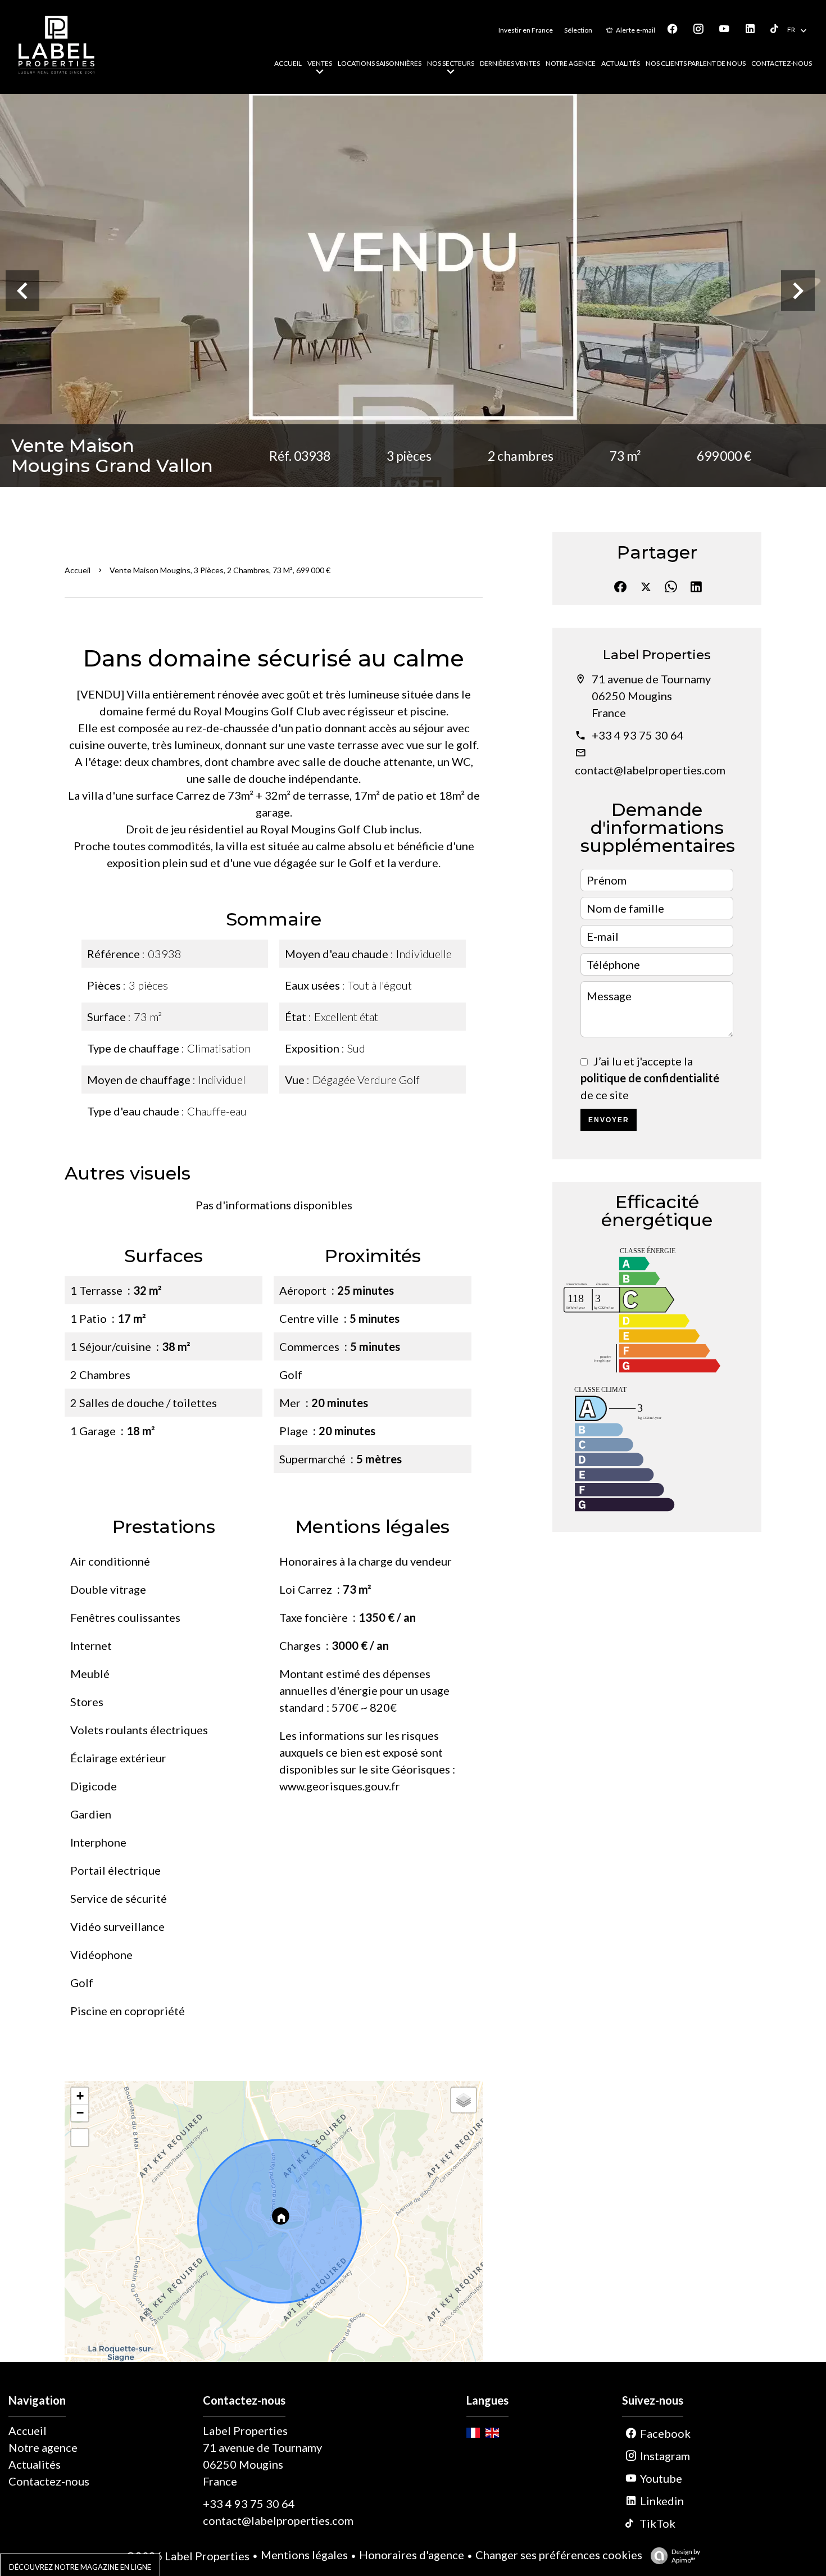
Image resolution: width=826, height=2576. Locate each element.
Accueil (78, 570)
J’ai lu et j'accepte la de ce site (650, 1078)
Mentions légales (304, 2555)
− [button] (80, 2113)
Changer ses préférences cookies (559, 2555)
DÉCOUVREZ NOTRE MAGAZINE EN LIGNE (80, 2567)
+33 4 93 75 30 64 (638, 735)
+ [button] (80, 2096)
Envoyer (609, 1120)
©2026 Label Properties (188, 2556)
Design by (686, 2556)
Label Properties (657, 655)
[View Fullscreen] (80, 2138)
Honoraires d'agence (412, 2555)
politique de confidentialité (650, 1078)
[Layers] (464, 2100)
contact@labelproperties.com (650, 770)
